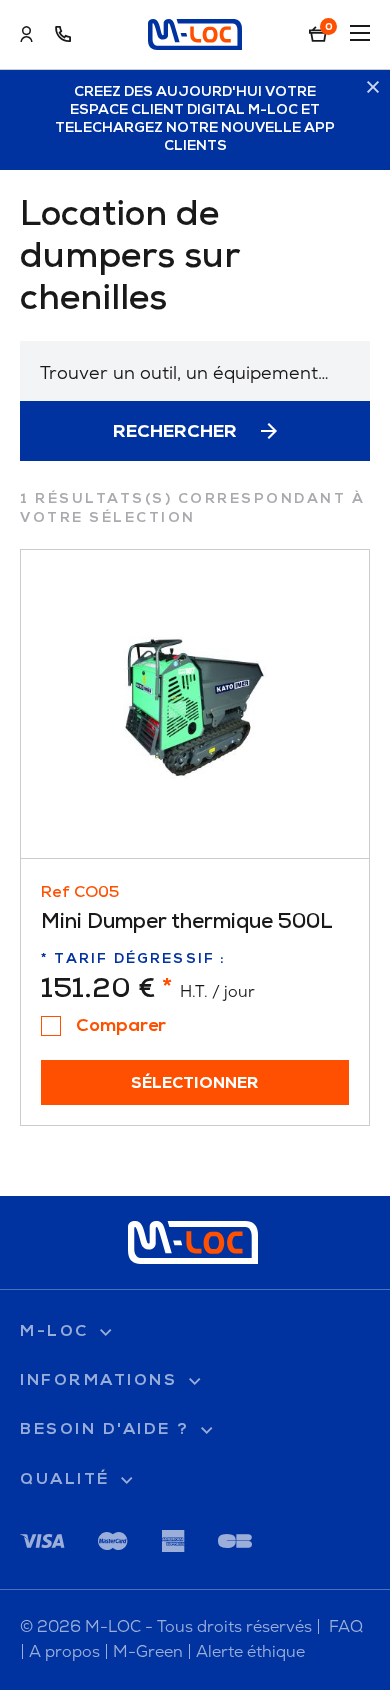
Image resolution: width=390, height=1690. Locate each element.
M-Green (148, 1651)
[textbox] (195, 372)
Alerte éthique (250, 1651)
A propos (64, 1651)
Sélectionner (195, 1084)
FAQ (346, 1626)
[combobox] (195, 371)
